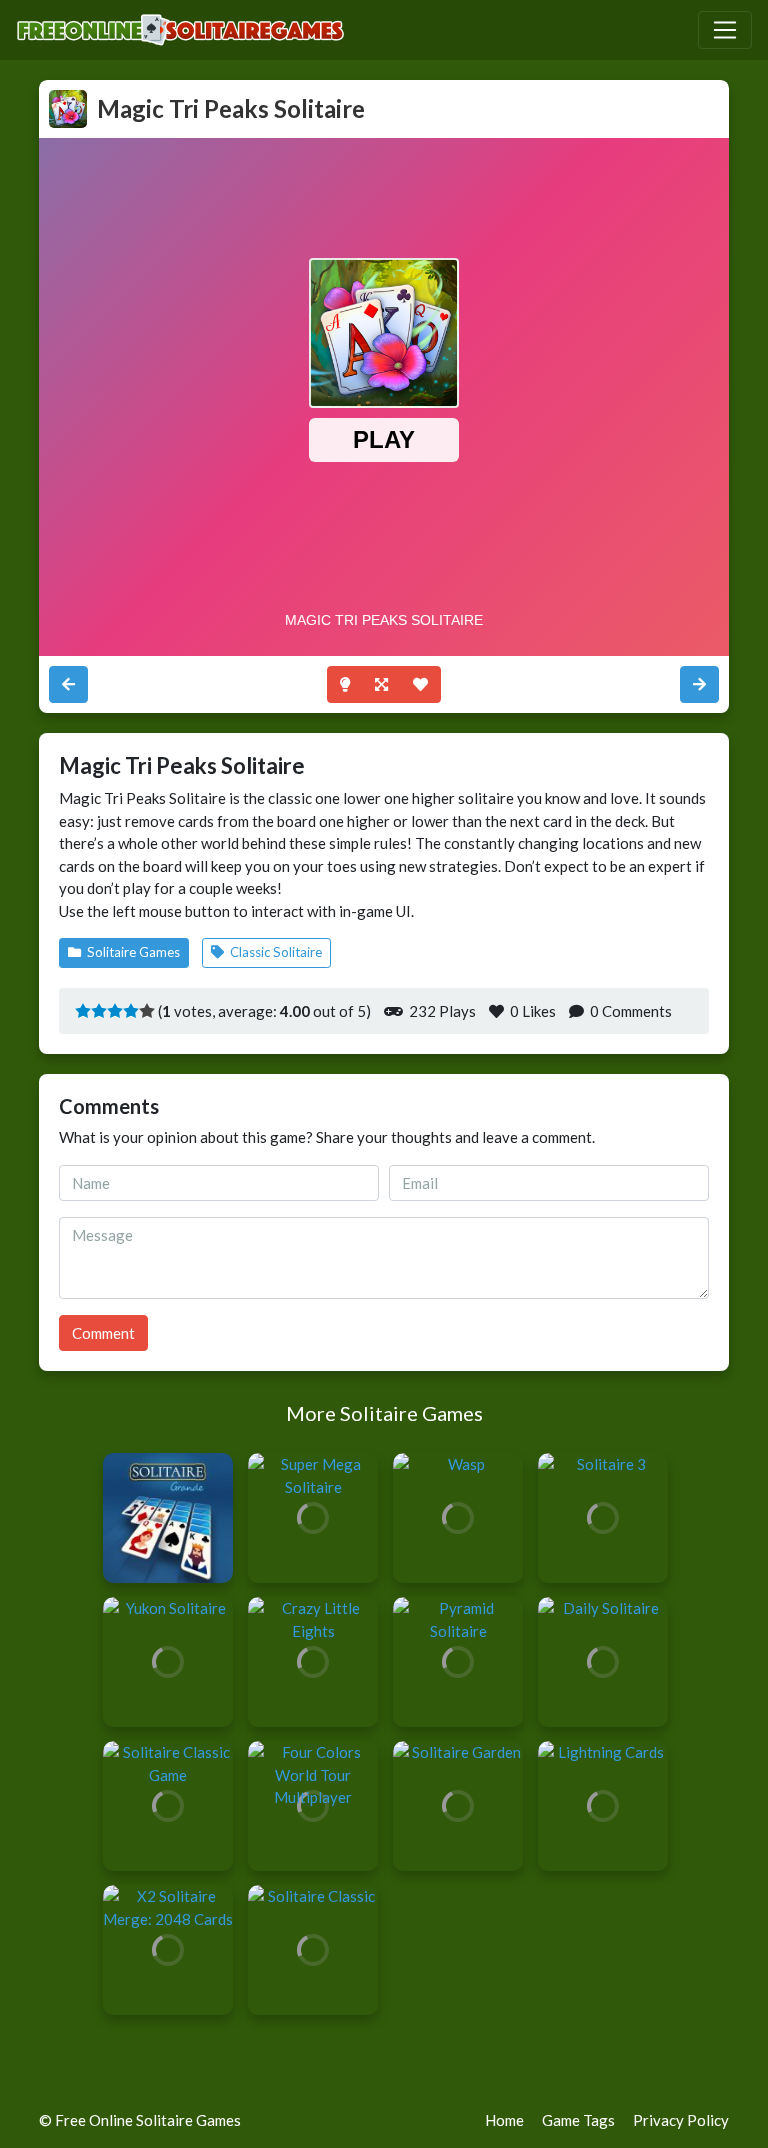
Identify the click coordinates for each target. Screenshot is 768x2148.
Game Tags (578, 2120)
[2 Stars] (99, 1010)
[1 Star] (83, 1010)
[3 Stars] (115, 1010)
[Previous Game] (699, 684)
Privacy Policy (681, 2120)
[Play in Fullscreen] (381, 684)
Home (504, 2120)
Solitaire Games (132, 952)
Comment (103, 1333)
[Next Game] (68, 684)
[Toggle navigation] (725, 30)
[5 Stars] (147, 1010)
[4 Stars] (131, 1010)
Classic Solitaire (274, 952)
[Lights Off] (345, 684)
